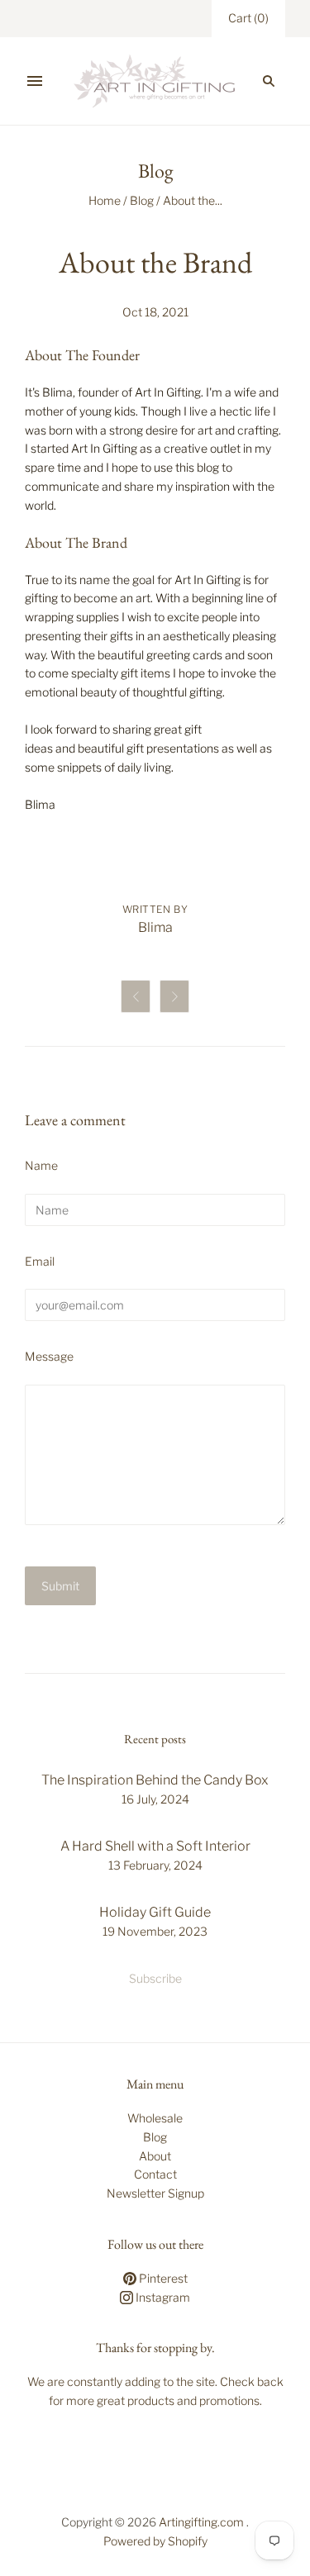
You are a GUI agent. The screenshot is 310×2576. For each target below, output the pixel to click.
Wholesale (155, 2118)
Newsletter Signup (155, 2193)
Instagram (162, 2297)
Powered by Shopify (155, 2541)
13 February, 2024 (155, 1865)
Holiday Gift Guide (155, 1912)
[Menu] (35, 81)
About (155, 2156)
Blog (142, 200)
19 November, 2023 (155, 1931)
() (248, 18)
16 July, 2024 (155, 1799)
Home (105, 200)
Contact (155, 2174)
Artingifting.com (201, 2522)
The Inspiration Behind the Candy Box (155, 1780)
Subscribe (155, 1978)
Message (49, 1356)
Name (41, 1165)
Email (40, 1261)
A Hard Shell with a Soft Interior (155, 1846)
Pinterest (162, 2278)
